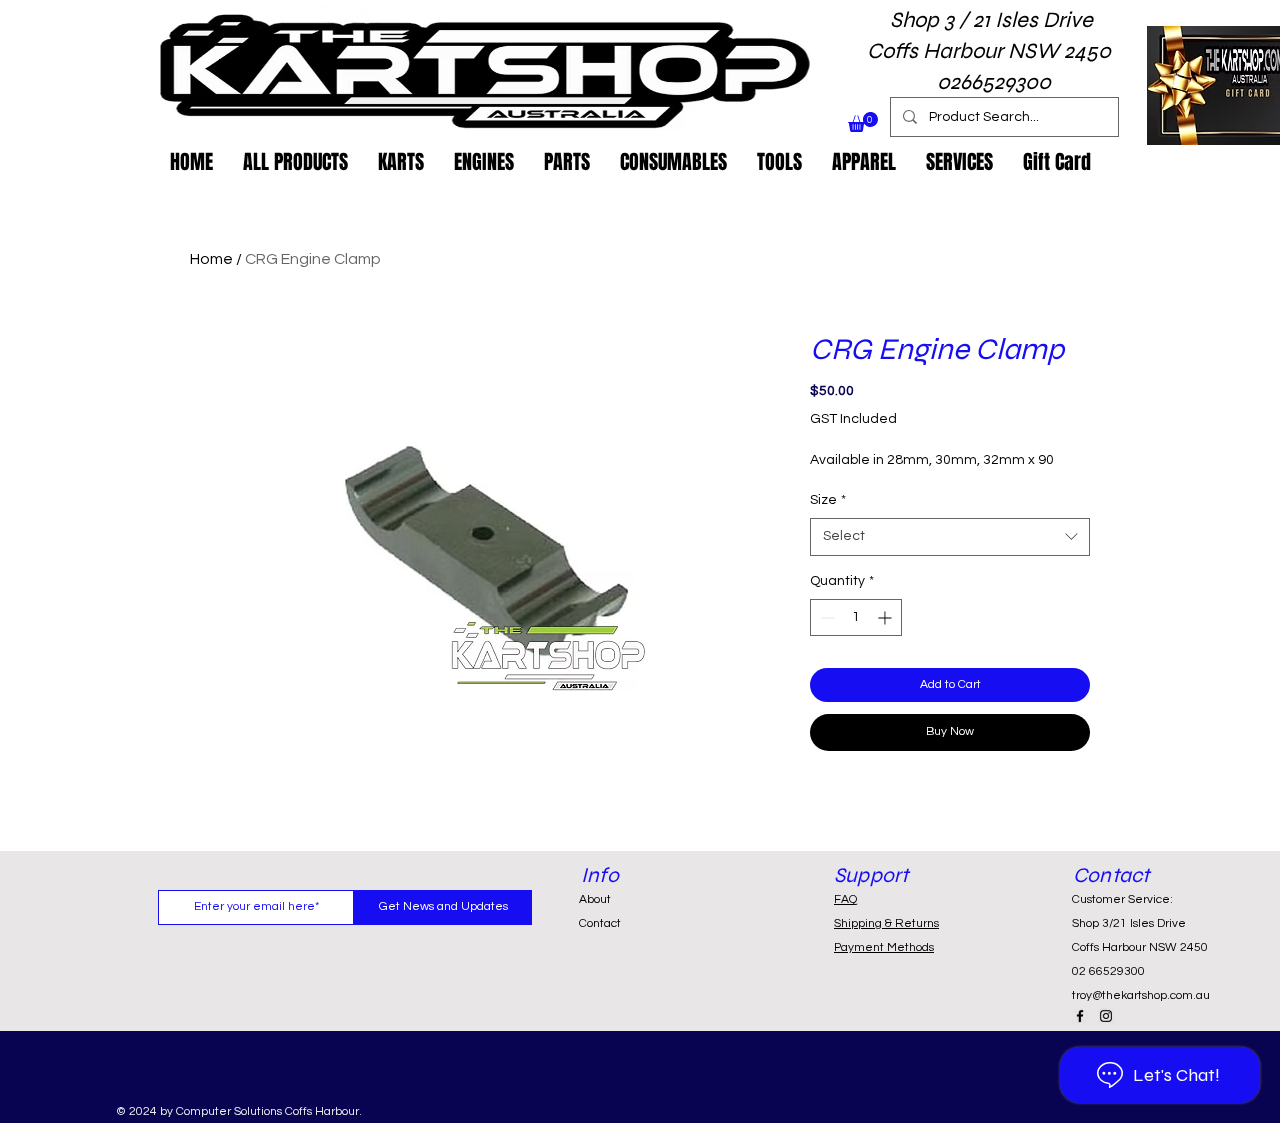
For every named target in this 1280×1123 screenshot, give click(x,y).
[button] (863, 122)
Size (828, 500)
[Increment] (886, 617)
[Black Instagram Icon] (1106, 1016)
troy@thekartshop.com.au (1141, 995)
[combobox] (950, 537)
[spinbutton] (856, 617)
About (595, 899)
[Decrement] (825, 617)
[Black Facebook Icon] (1080, 1016)
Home (211, 259)
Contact (600, 923)
